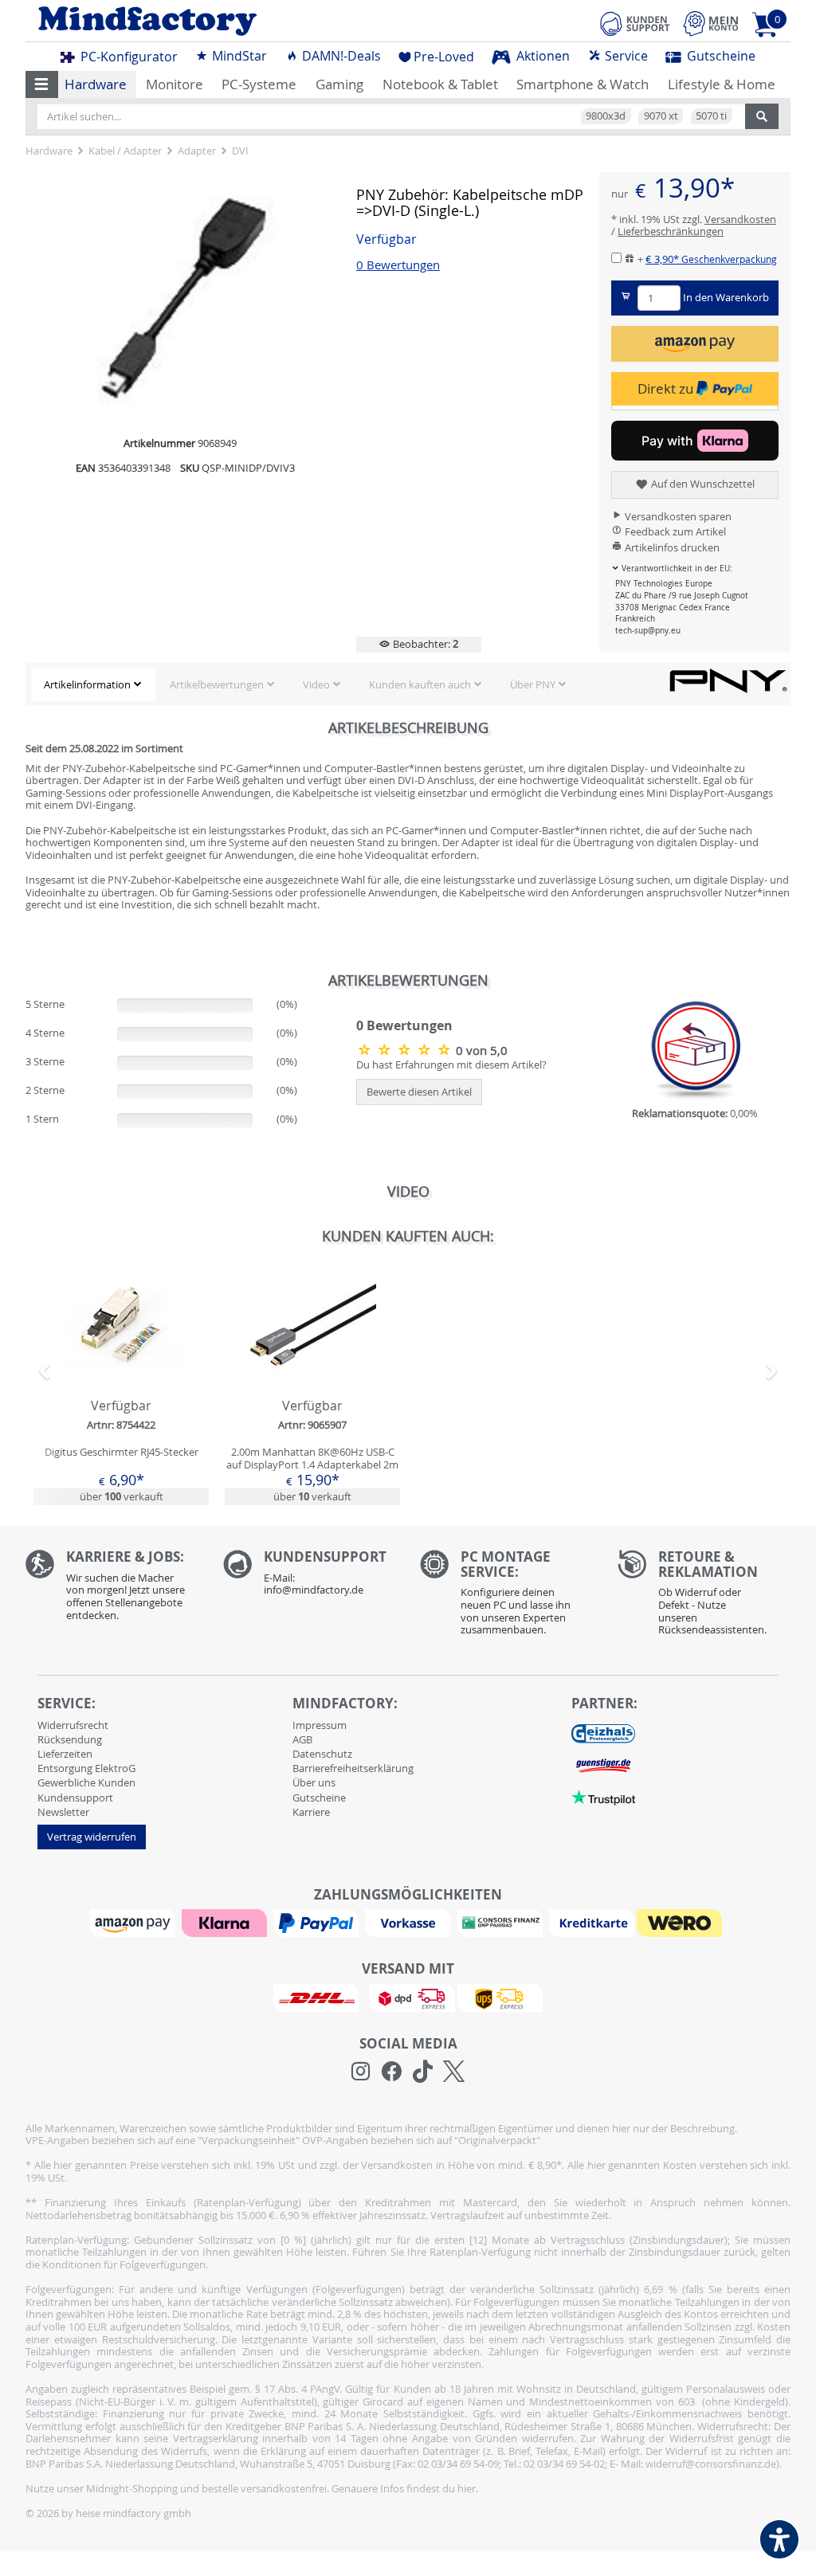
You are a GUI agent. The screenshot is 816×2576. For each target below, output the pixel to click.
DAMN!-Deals (340, 56)
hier (467, 2488)
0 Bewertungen (398, 265)
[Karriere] (112, 1589)
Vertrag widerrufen (92, 1837)
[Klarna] (226, 1922)
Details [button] (121, 1362)
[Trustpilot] (603, 1797)
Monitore (175, 84)
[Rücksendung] (704, 1597)
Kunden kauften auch (420, 684)
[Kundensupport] (635, 22)
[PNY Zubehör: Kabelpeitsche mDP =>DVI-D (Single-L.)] (406, 1049)
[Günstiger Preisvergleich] (603, 1765)
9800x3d (606, 116)
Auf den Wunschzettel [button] (702, 484)
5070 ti (711, 116)
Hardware (96, 84)
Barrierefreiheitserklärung (353, 1768)
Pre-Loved (444, 57)
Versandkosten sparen (677, 516)
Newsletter (63, 1812)
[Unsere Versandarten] (408, 1997)
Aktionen (541, 56)
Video (316, 684)
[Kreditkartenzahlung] (592, 1922)
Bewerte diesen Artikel (419, 1092)
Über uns (314, 1782)
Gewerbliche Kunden (86, 1782)
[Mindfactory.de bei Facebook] (392, 2072)
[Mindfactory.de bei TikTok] (423, 2072)
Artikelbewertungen (217, 684)
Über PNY (533, 684)
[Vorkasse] (410, 1922)
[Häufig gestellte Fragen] (310, 1577)
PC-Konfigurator (127, 57)
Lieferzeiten (65, 1754)
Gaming (339, 84)
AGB (302, 1739)
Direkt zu (667, 388)
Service (625, 56)
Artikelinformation (87, 684)
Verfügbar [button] (386, 239)
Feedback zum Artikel (674, 531)
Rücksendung (70, 1739)
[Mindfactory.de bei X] (454, 2072)
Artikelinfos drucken (671, 547)
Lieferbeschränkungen (671, 231)
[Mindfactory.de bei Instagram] (361, 2072)
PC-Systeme (259, 84)
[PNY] (728, 680)
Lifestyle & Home (722, 84)
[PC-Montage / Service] (507, 1597)
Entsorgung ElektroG (86, 1768)
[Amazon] (135, 1922)
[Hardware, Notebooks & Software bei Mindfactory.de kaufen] (211, 21)
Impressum (320, 1725)
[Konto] (711, 24)
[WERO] (681, 1922)
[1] (695, 344)
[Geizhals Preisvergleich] (603, 1733)
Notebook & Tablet (440, 84)
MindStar (238, 56)
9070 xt (661, 116)
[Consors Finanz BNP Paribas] (502, 1922)
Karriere (311, 1812)
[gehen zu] (27, 936)
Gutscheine (720, 56)
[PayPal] (318, 1922)
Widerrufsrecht (73, 1725)
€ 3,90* (711, 259)
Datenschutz (322, 1754)
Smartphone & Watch (583, 84)
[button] (42, 84)
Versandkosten (740, 219)
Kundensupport (75, 1798)
